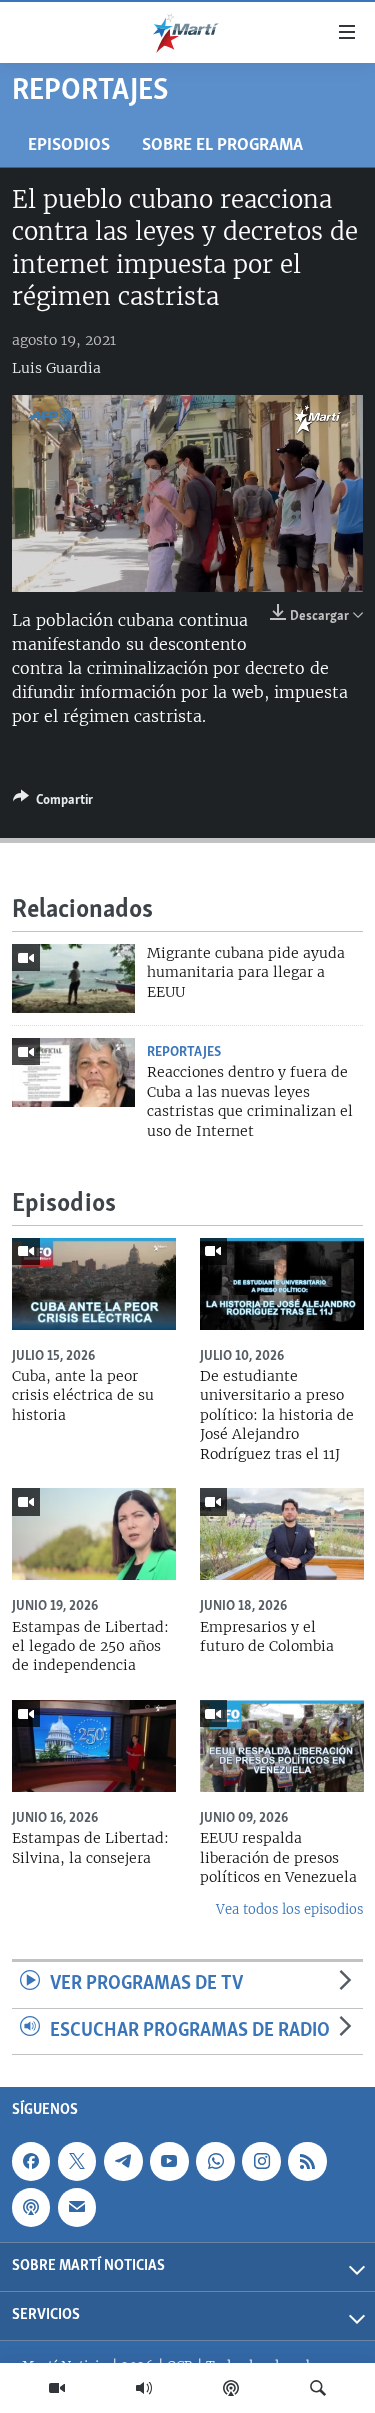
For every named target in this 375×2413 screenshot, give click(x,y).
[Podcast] (231, 2388)
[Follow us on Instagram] (261, 2161)
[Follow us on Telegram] (123, 2161)
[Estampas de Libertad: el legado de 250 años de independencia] (94, 1534)
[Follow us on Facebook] (31, 2161)
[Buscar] (318, 2388)
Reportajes (184, 1052)
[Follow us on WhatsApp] (215, 2161)
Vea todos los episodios (289, 1909)
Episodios (69, 145)
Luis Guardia (56, 368)
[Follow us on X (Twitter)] (77, 2161)
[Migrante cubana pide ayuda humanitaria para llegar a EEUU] (73, 978)
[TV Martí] (57, 2388)
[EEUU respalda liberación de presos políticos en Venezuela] (282, 1746)
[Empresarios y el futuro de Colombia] (282, 1534)
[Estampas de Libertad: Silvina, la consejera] (94, 1746)
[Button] (53, 803)
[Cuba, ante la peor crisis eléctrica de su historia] (94, 1284)
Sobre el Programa (222, 145)
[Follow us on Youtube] (169, 2161)
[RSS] (307, 2161)
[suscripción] (77, 2208)
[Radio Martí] (144, 2388)
